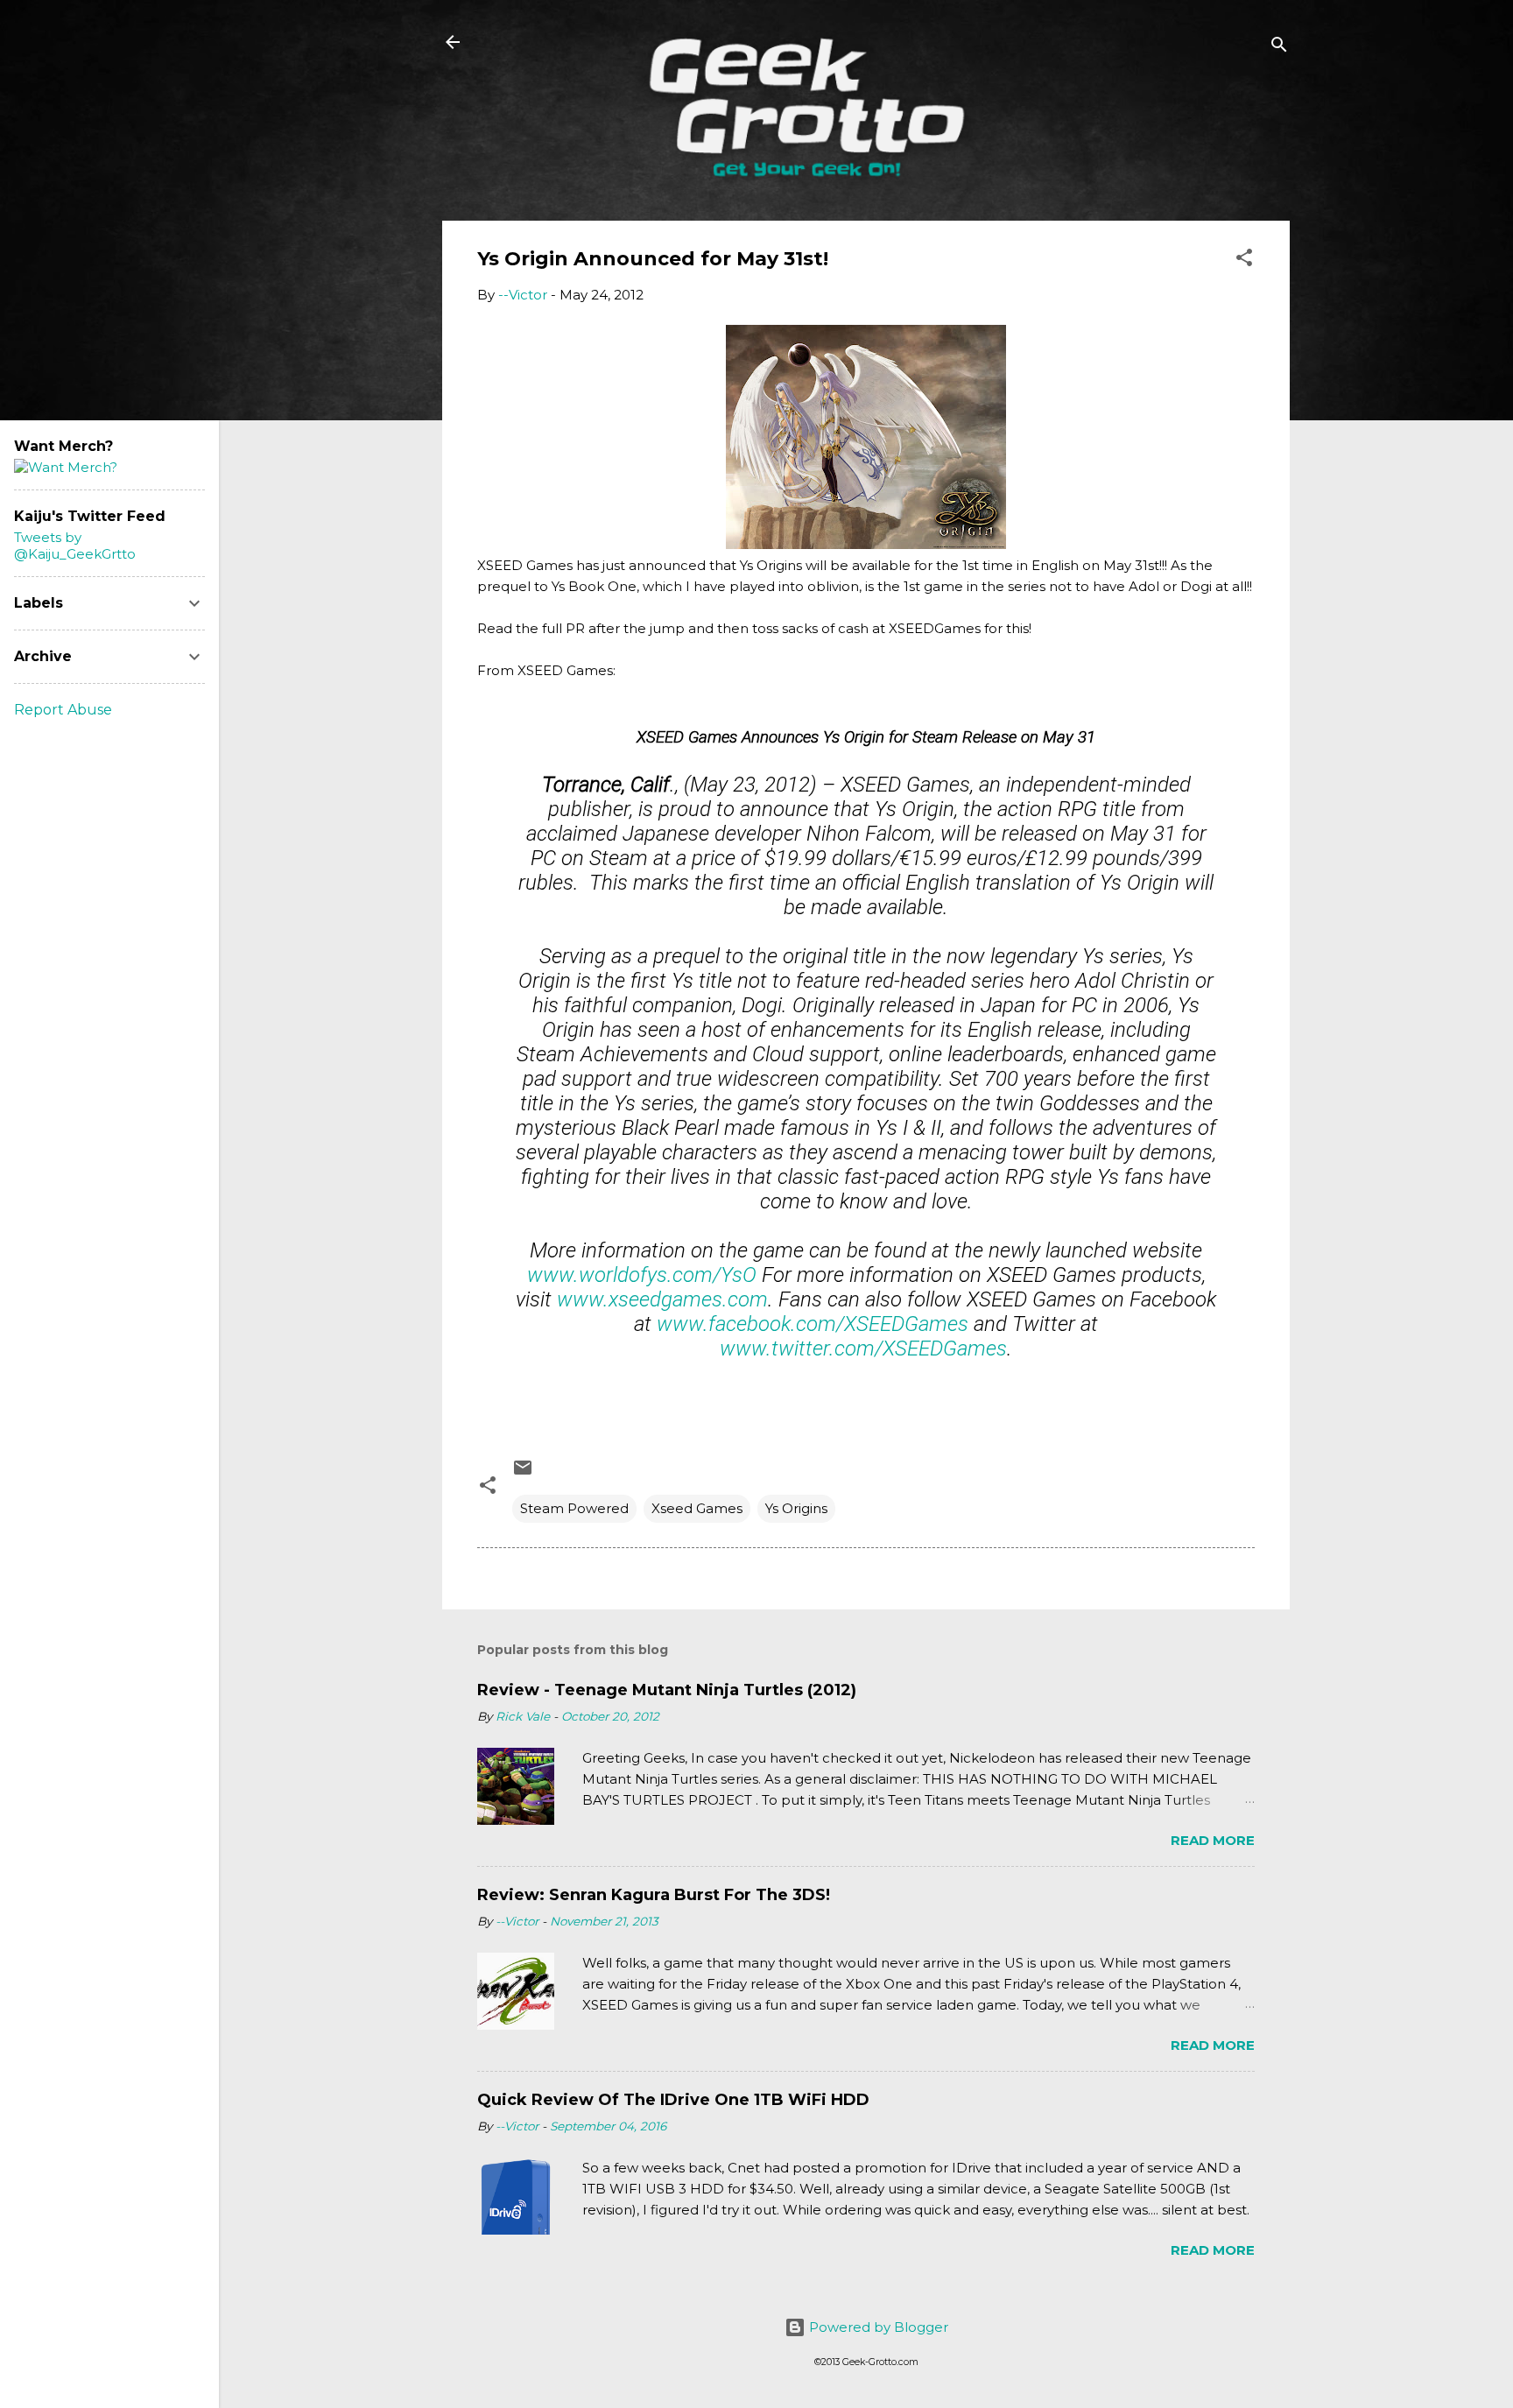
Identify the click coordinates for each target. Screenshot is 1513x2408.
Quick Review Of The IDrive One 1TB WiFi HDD (673, 2100)
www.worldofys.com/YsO (642, 1275)
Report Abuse (63, 710)
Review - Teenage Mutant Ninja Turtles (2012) (667, 1690)
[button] (1244, 261)
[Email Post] (523, 1473)
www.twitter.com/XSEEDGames (863, 1348)
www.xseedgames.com (662, 1299)
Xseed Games (697, 1508)
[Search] (1279, 48)
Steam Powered (574, 1508)
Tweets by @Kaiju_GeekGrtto (75, 546)
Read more (1213, 1840)
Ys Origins (796, 1508)
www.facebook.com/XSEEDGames (813, 1324)
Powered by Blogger (877, 2327)
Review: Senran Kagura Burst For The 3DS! (654, 1895)
